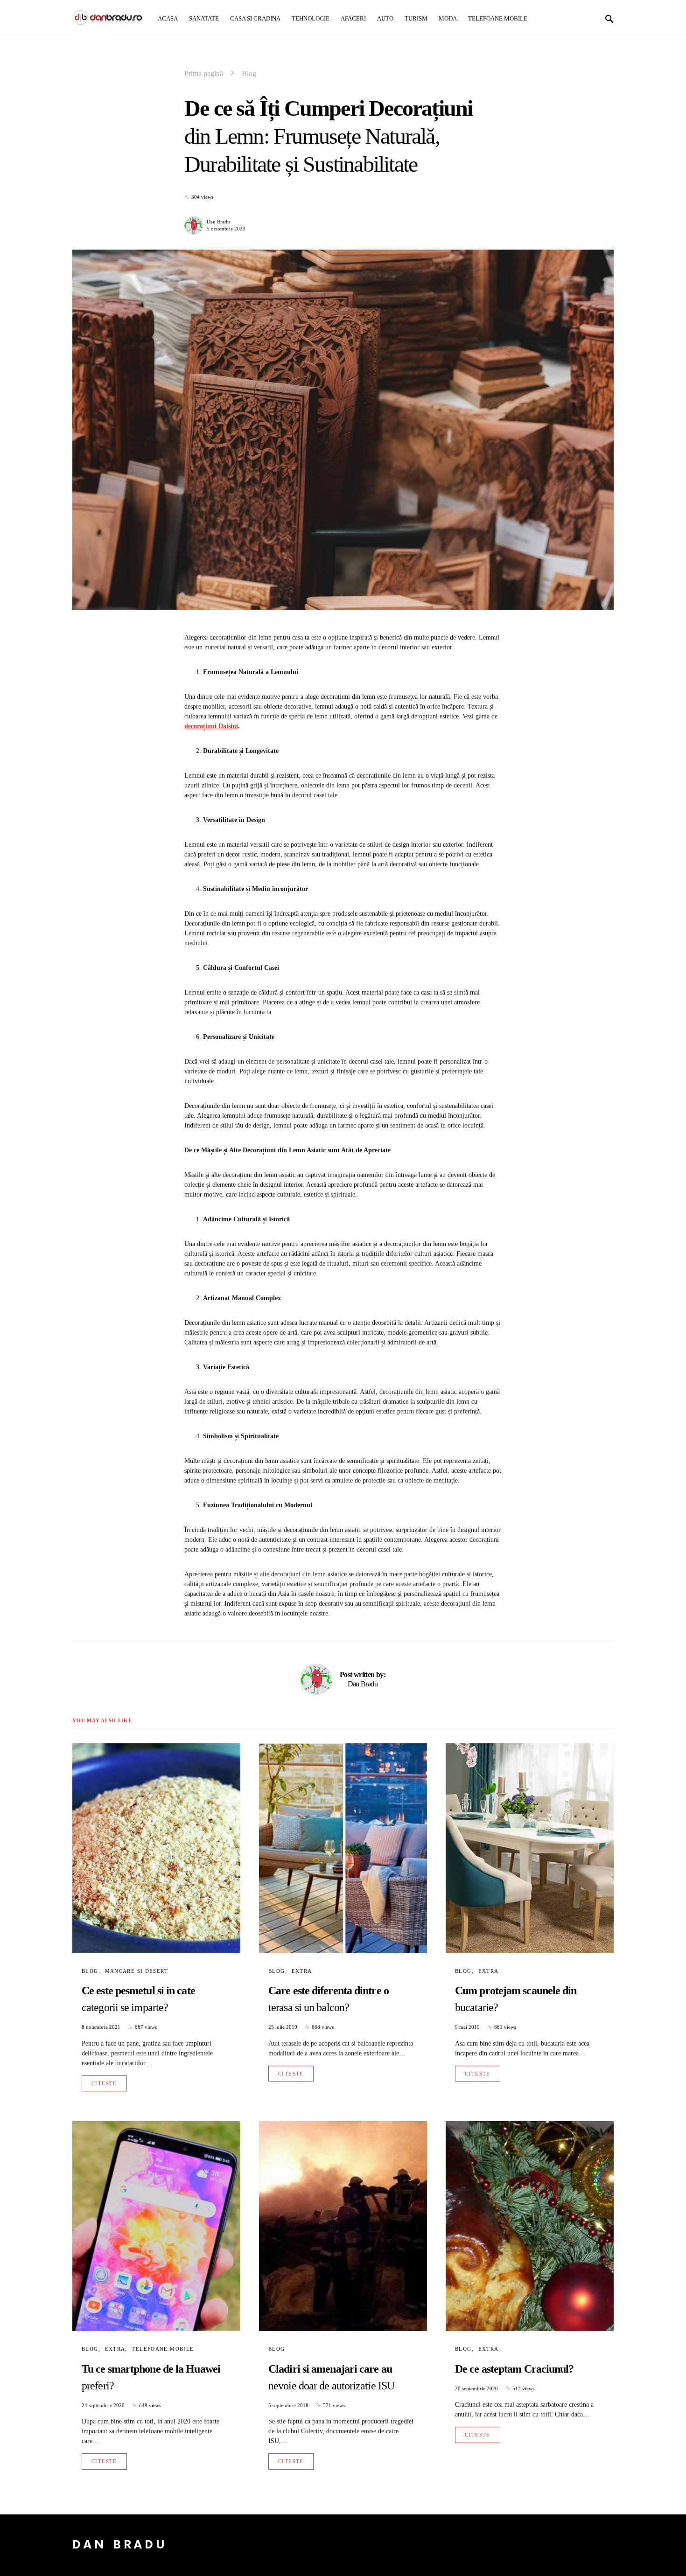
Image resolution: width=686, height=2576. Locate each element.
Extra (302, 1971)
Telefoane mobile (163, 2349)
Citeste (104, 2083)
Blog (249, 73)
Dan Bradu (218, 222)
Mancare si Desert (136, 1971)
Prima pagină (204, 73)
